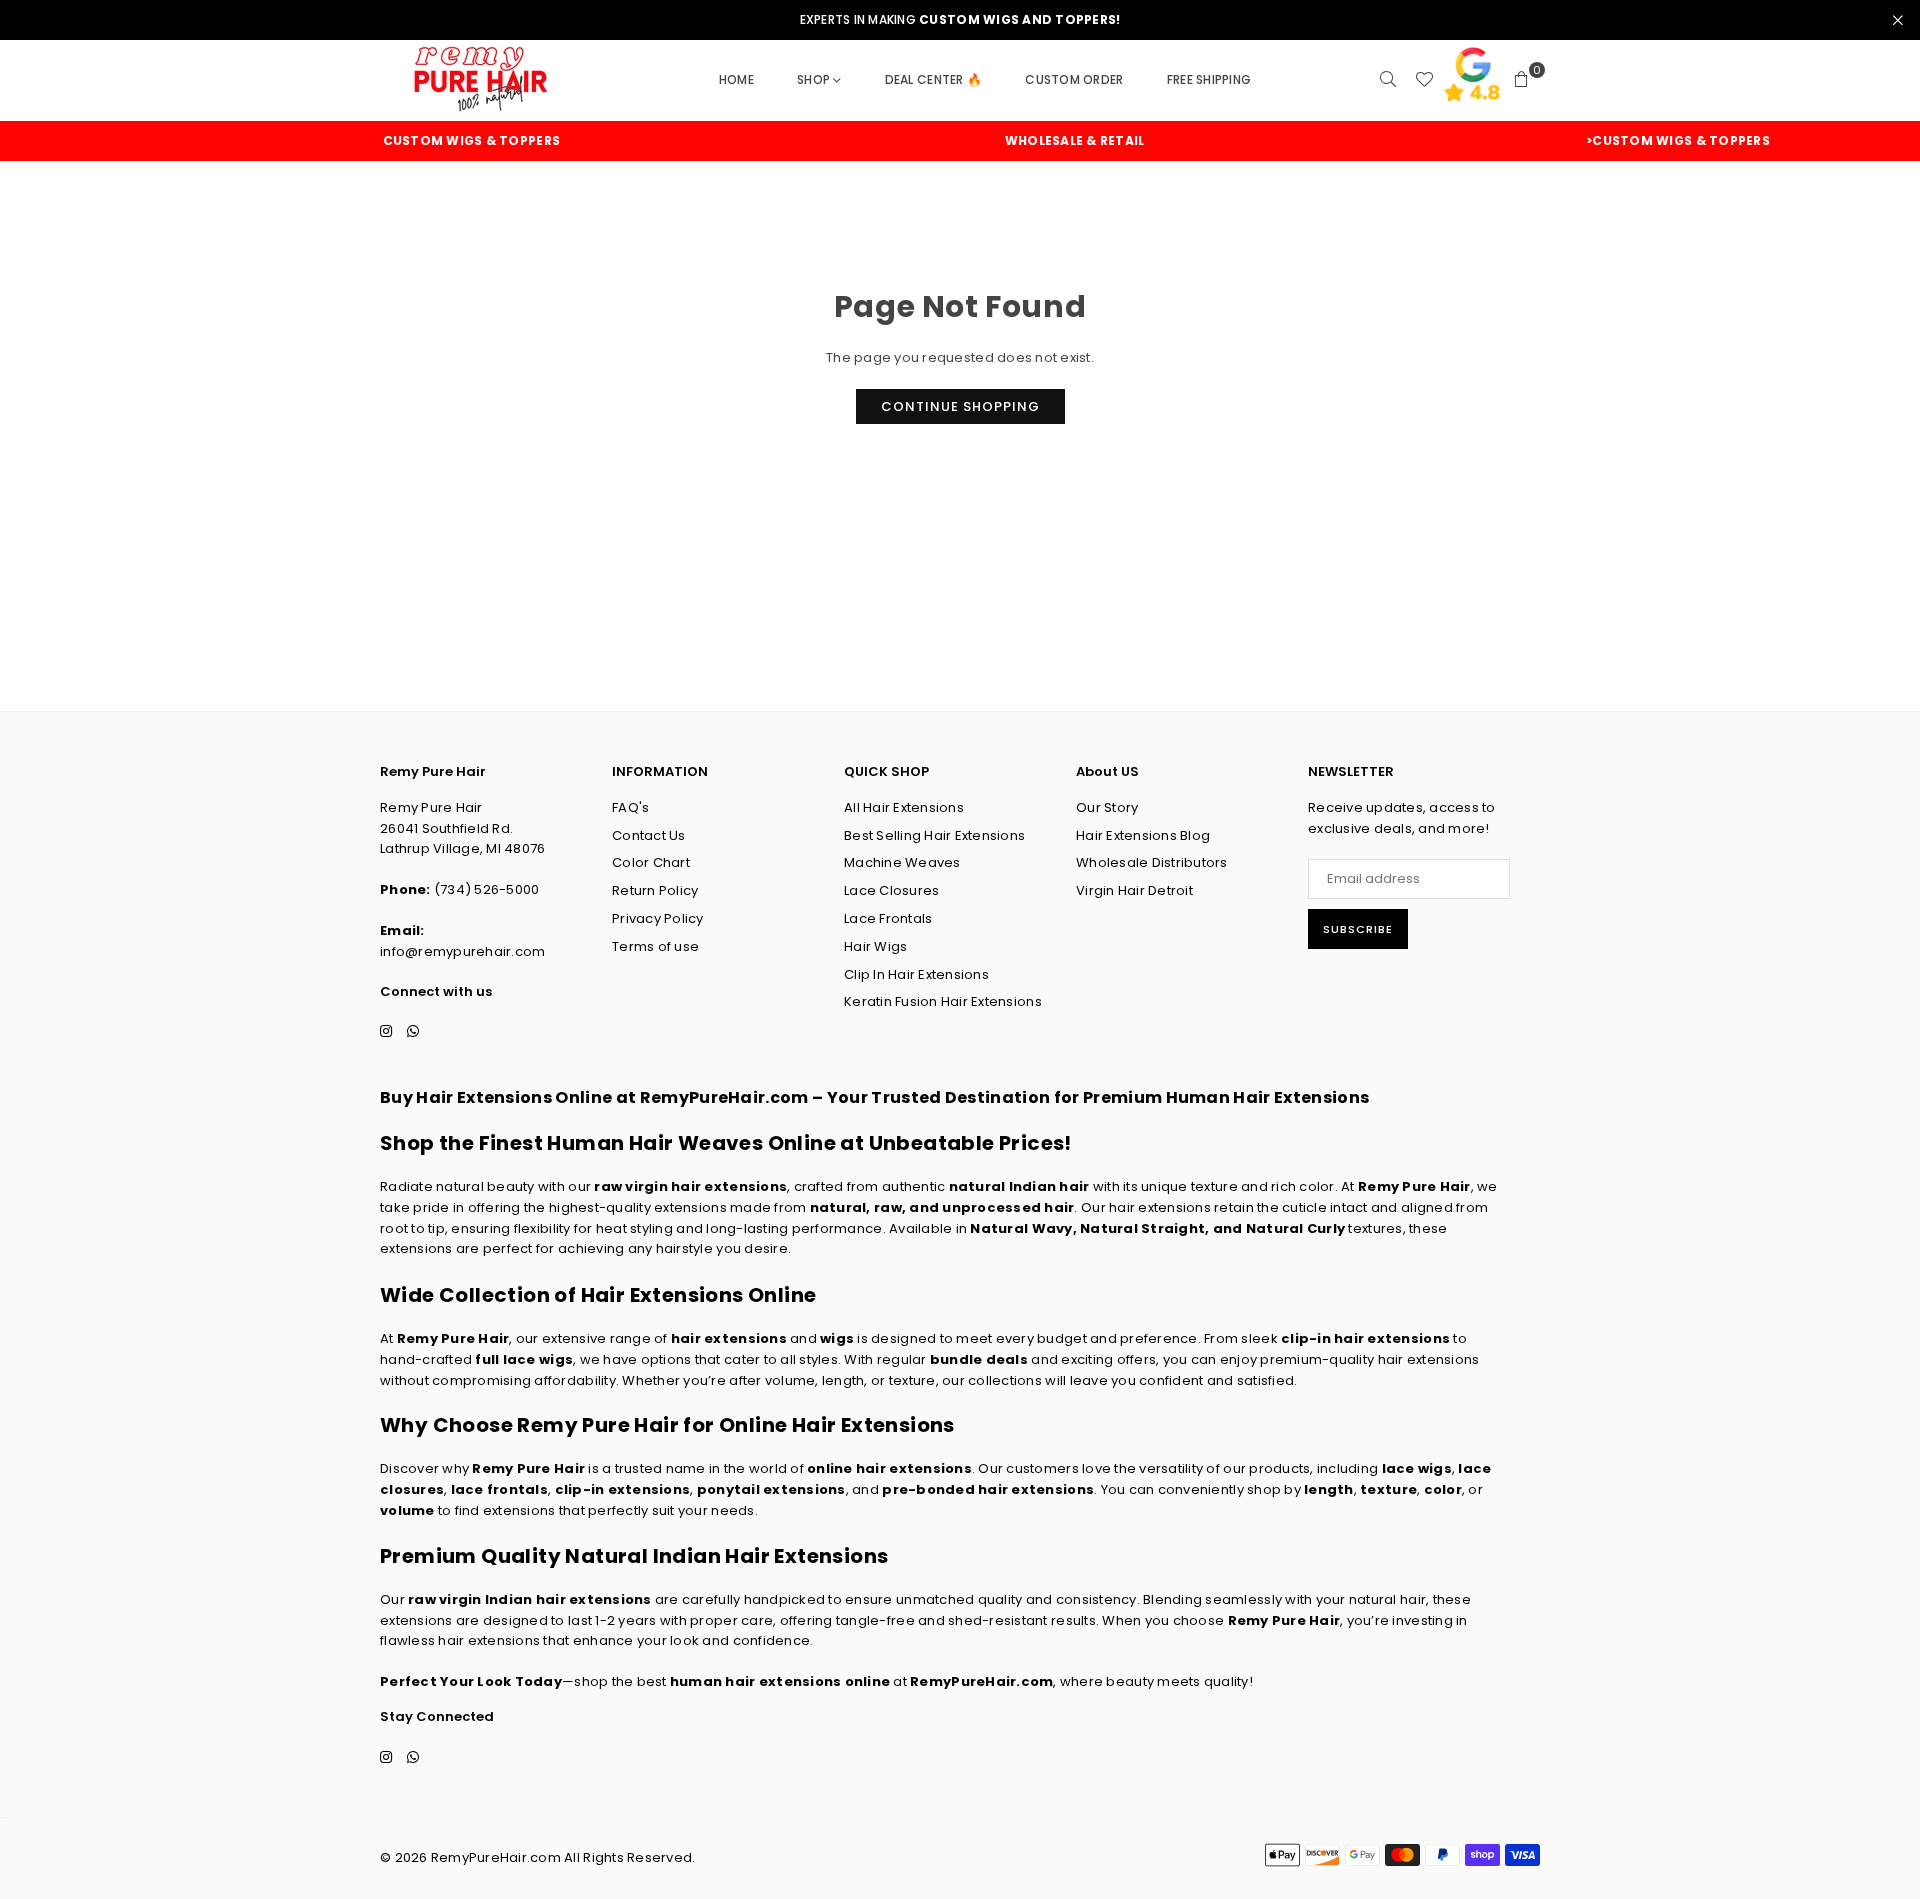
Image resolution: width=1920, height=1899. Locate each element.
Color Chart (651, 862)
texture (1388, 1489)
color (1443, 1489)
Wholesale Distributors (1152, 862)
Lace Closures (891, 890)
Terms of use (655, 946)
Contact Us (649, 835)
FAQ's (630, 807)
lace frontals (499, 1489)
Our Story (1107, 807)
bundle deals (979, 1359)
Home (736, 79)
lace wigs (1417, 1468)
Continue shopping (960, 406)
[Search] (1388, 80)
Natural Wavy (1021, 1228)
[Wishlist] (1424, 80)
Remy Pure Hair (1414, 1186)
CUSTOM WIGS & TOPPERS (419, 141)
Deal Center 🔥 (933, 79)
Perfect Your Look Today (471, 1681)
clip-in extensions (623, 1489)
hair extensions (729, 1338)
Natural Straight (1142, 1228)
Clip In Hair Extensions (916, 974)
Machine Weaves (902, 862)
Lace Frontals (888, 918)
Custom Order (1074, 79)
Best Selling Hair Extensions (934, 835)
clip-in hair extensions (1365, 1338)
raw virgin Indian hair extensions (530, 1599)
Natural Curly (1295, 1228)
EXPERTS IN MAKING (960, 20)
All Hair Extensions (904, 807)
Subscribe (1358, 929)
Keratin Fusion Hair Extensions (943, 1001)
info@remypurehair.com (462, 951)
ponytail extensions (771, 1489)
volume (407, 1510)
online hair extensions (889, 1468)
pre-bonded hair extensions (988, 1489)
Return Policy (655, 890)
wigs (837, 1338)
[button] (1522, 80)
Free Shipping (1209, 79)
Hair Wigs (875, 946)
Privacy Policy (658, 918)
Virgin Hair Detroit (1134, 890)
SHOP (813, 79)
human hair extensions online (780, 1681)
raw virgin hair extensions (690, 1186)
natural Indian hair (1019, 1186)
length (1329, 1489)
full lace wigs (524, 1359)
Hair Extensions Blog (1143, 835)
